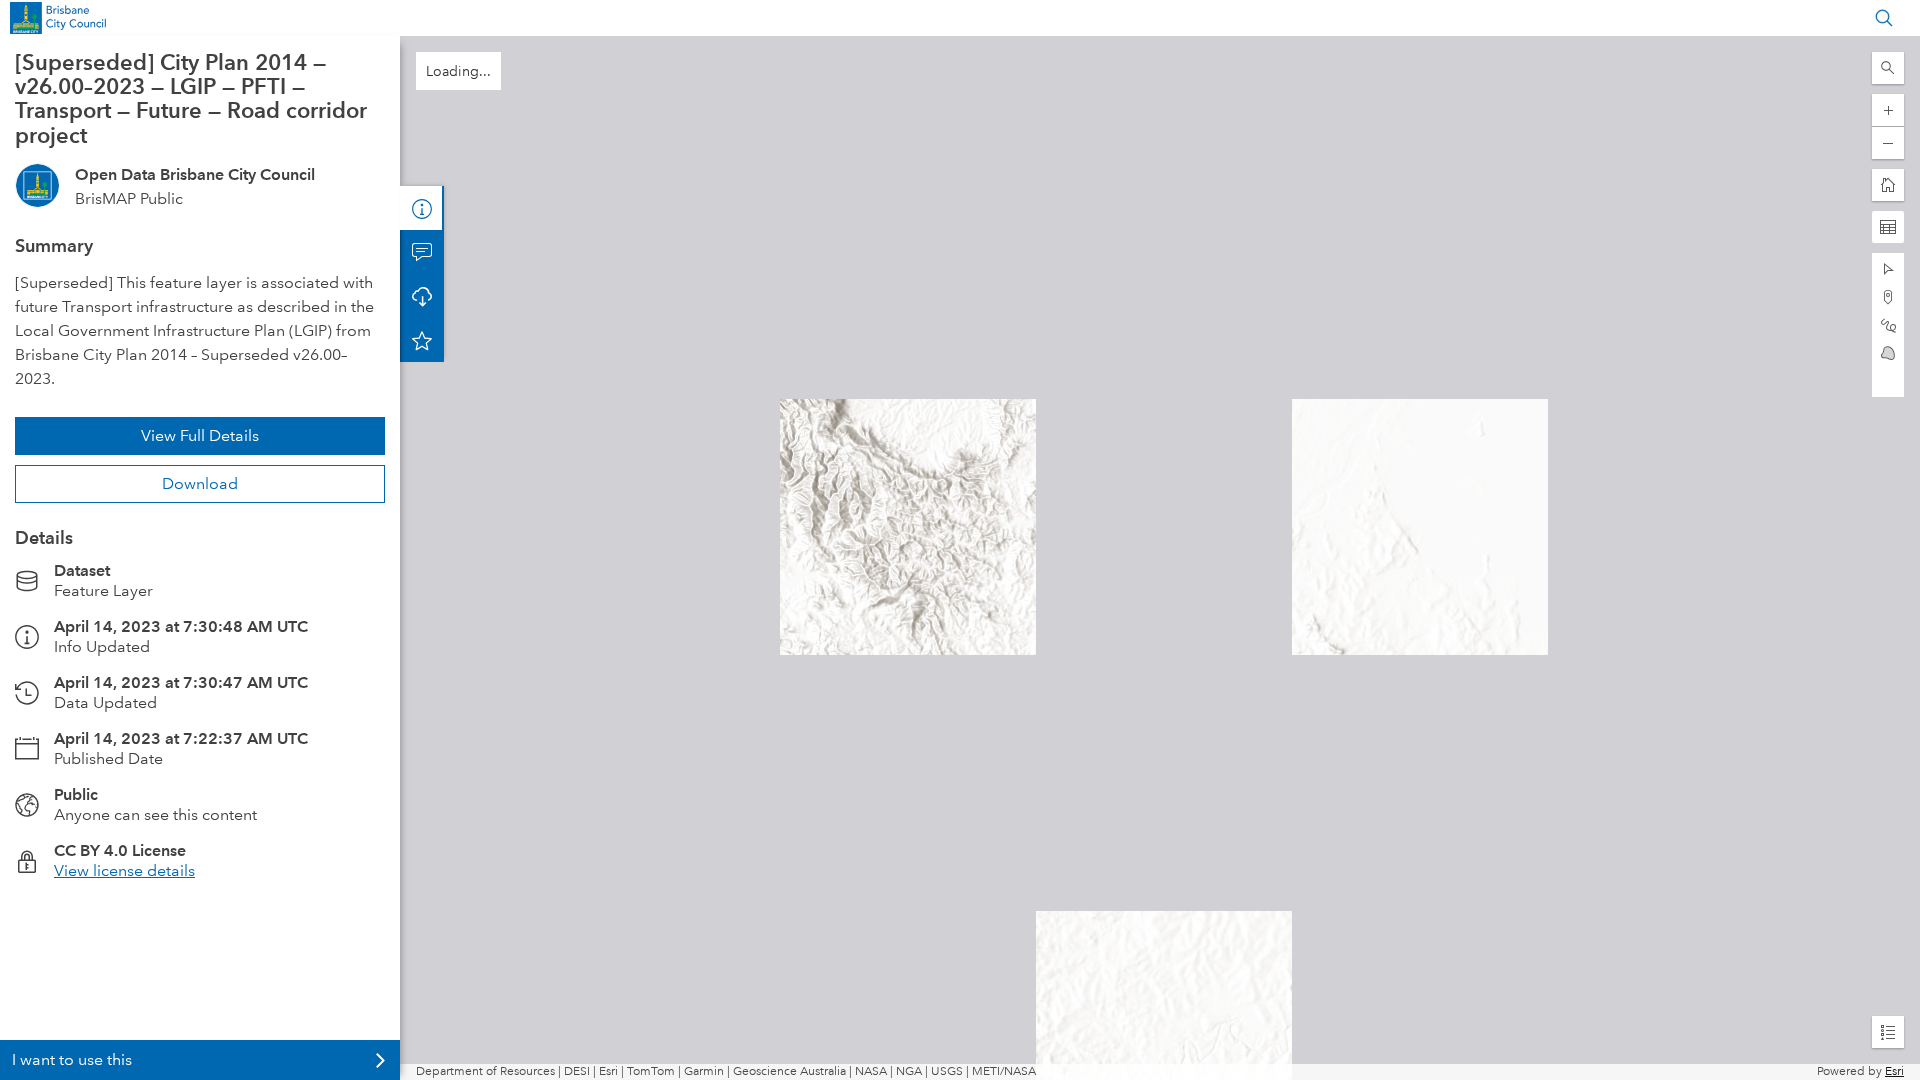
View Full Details (200, 435)
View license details (124, 870)
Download (200, 483)
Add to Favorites (422, 340)
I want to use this (72, 1059)
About (422, 208)
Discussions (422, 252)
